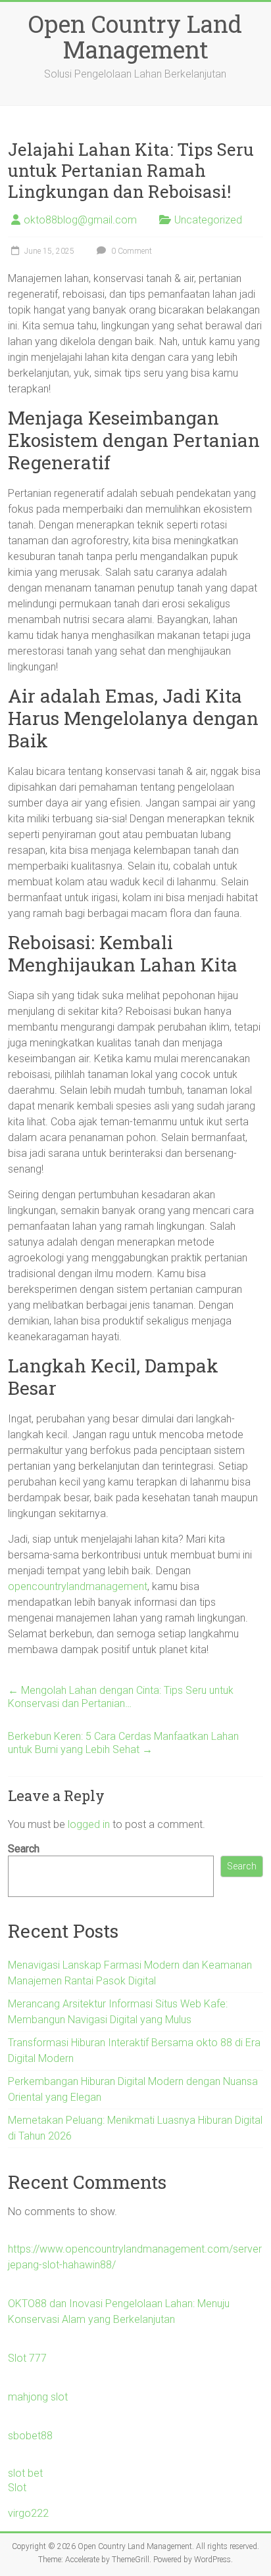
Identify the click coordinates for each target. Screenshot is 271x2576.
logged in (89, 1824)
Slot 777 (27, 2358)
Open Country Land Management (135, 36)
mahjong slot (38, 2397)
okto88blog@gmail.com (80, 220)
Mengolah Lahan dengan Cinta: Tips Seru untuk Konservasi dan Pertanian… (121, 1697)
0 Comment (131, 251)
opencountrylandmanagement (78, 1586)
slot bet (25, 2473)
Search (24, 1849)
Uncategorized (208, 220)
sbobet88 (30, 2436)
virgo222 (28, 2513)
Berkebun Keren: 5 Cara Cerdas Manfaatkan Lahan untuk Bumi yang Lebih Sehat (123, 1743)
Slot (17, 2488)
